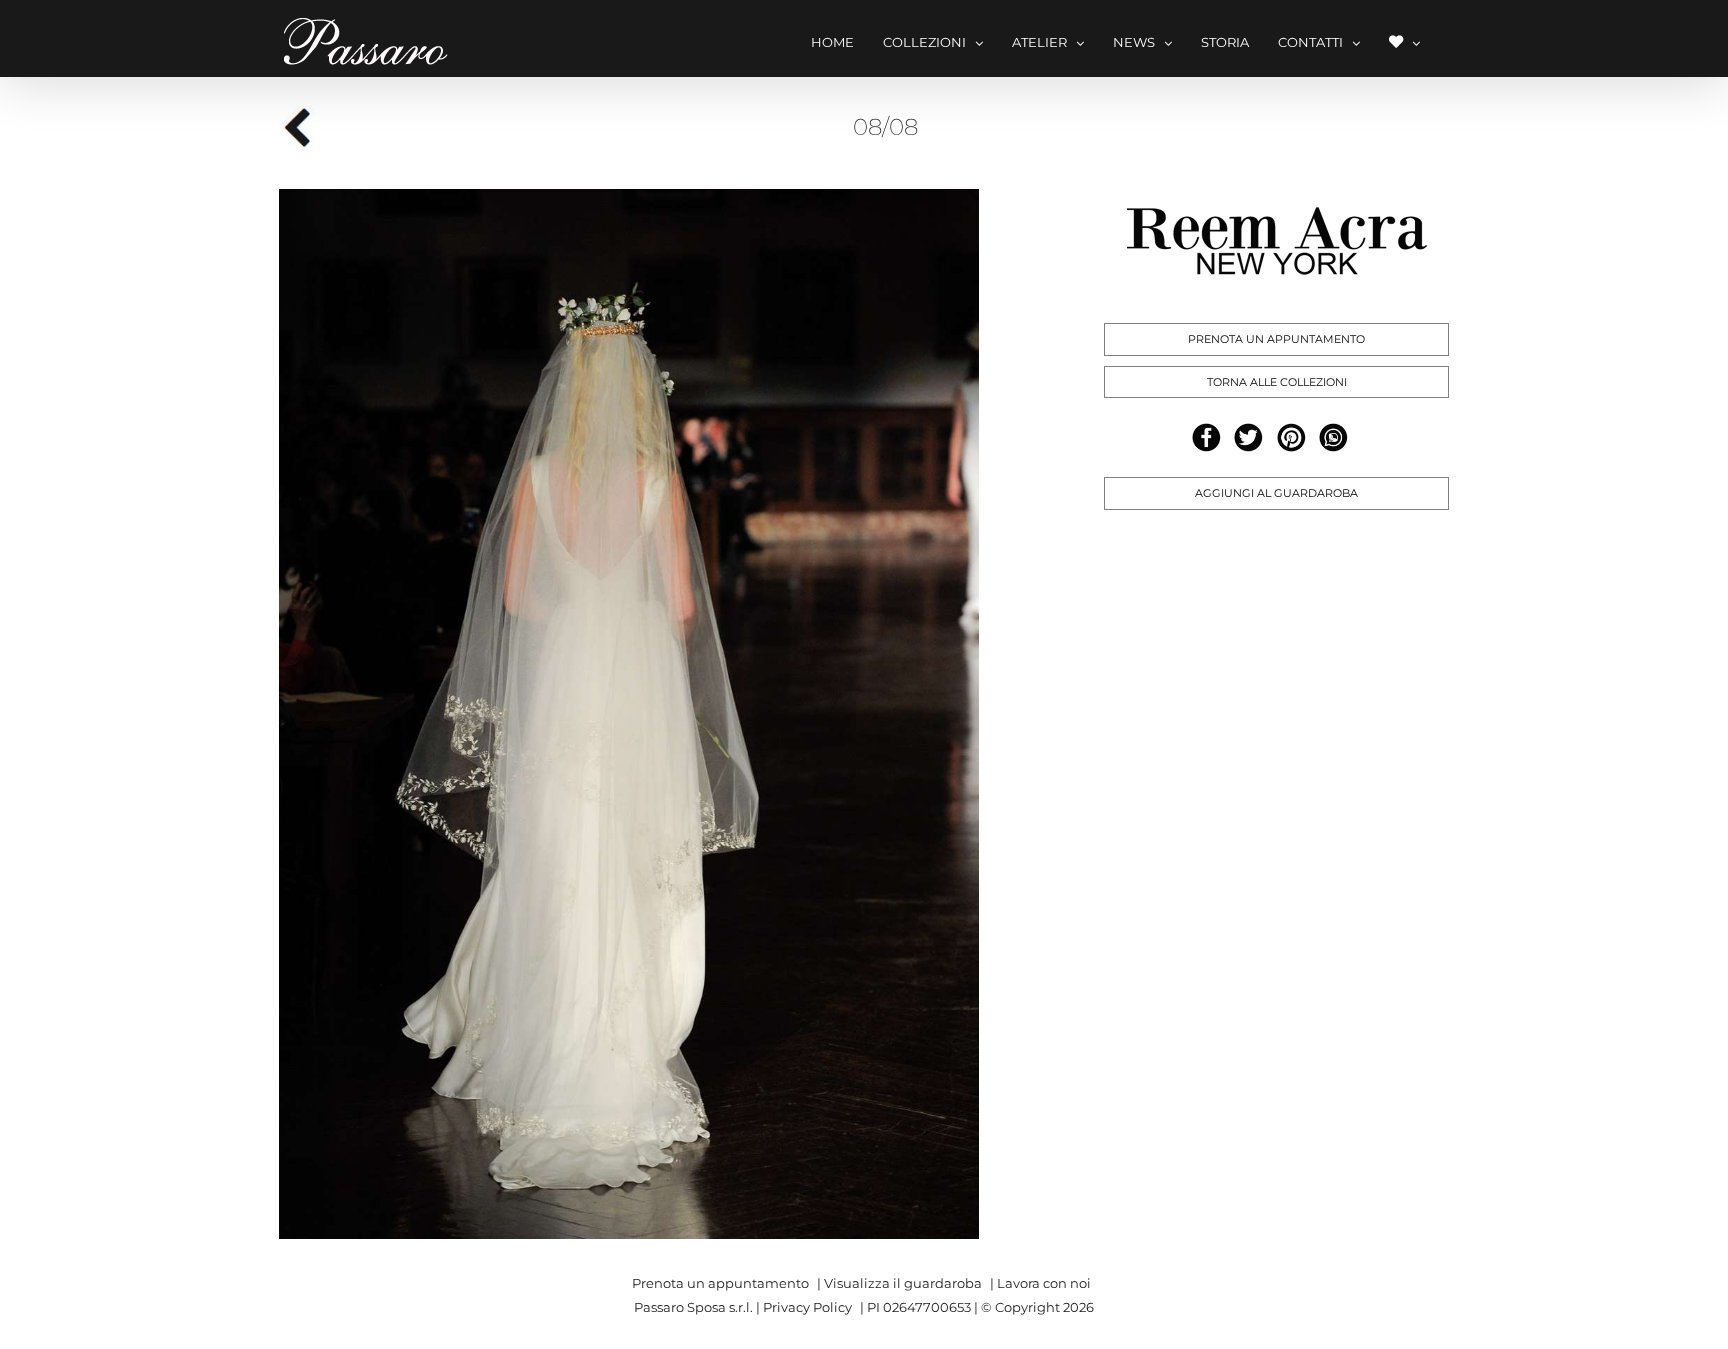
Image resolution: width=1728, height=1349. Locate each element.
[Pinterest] (1291, 437)
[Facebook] (1206, 437)
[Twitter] (1248, 437)
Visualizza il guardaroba (903, 1283)
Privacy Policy (807, 1307)
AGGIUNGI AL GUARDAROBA (1276, 493)
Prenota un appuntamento (720, 1283)
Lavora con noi (1044, 1283)
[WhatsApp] (1333, 437)
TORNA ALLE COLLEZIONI (1277, 382)
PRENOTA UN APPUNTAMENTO (1276, 339)
